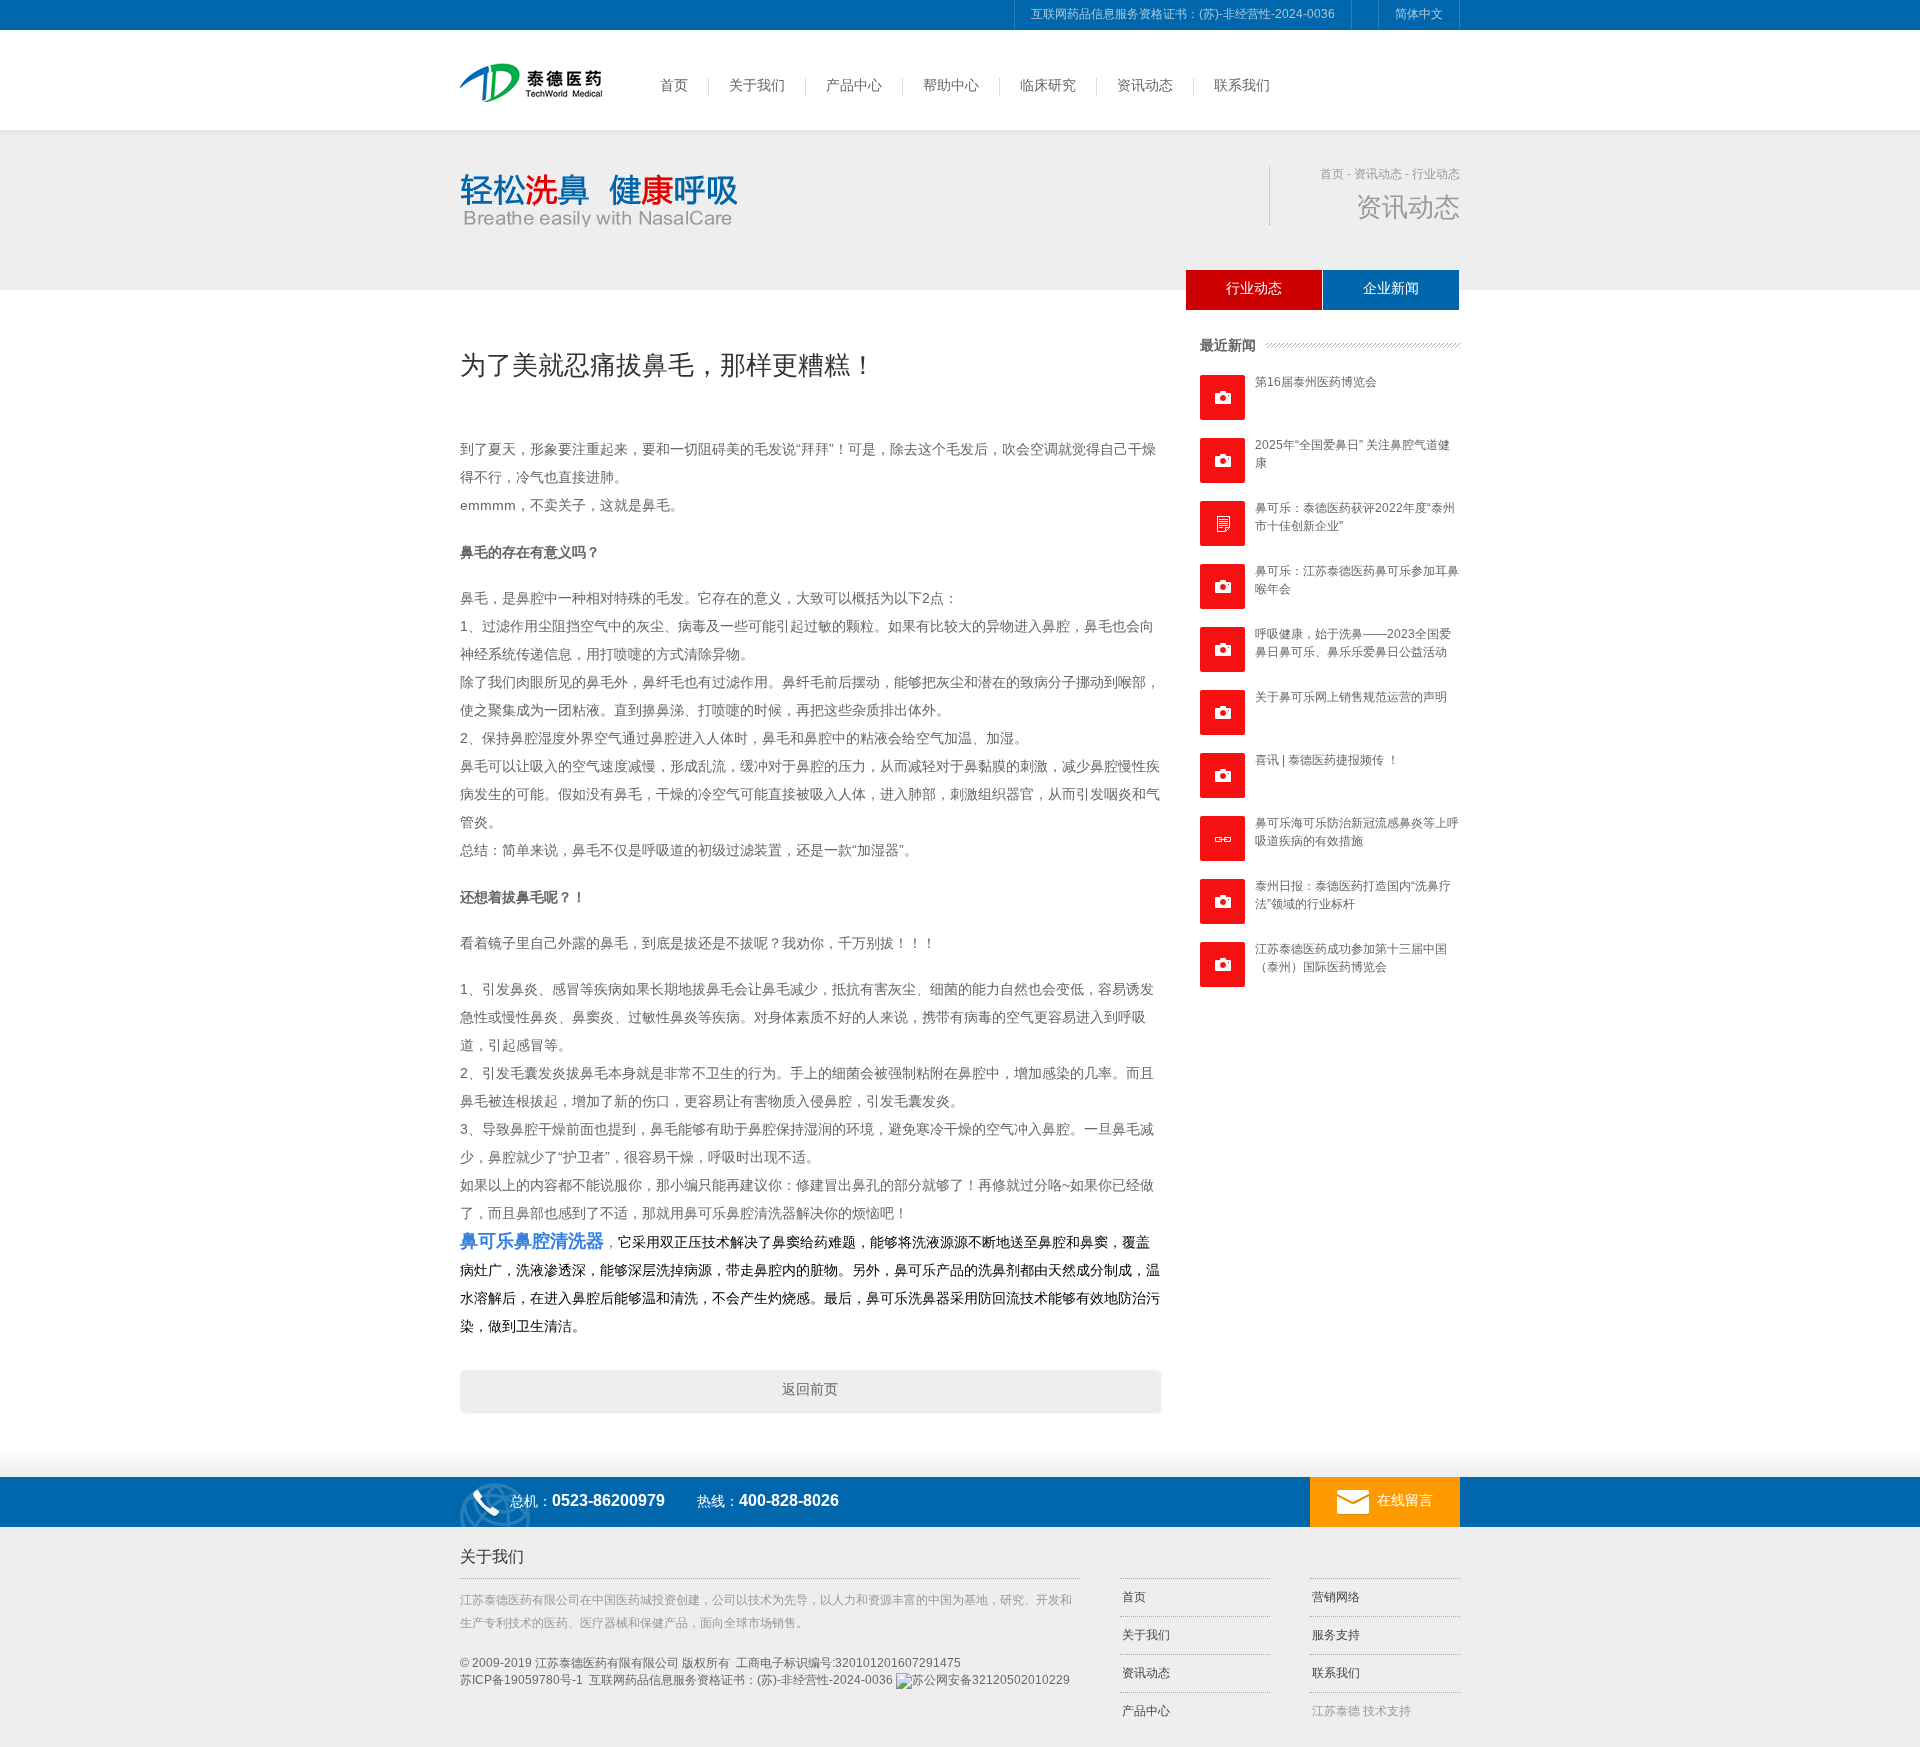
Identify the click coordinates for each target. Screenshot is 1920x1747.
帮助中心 (951, 85)
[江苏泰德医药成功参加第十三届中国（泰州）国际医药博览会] (1222, 964)
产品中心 (854, 85)
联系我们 (1242, 85)
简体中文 (1419, 14)
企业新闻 (1391, 288)
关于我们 (757, 85)
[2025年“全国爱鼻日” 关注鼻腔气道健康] (1222, 460)
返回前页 (810, 1389)
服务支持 (1336, 1635)
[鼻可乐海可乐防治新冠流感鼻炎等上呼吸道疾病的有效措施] (1222, 838)
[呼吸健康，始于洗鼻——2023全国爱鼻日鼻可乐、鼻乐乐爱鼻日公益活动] (1222, 649)
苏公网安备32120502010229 (991, 1680)
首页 (674, 85)
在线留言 (1405, 1500)
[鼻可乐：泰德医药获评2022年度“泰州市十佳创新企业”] (1222, 523)
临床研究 (1048, 85)
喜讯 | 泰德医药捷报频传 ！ (1327, 760)
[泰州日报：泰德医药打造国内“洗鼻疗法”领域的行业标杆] (1222, 901)
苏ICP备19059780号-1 (521, 1680)
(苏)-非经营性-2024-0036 (825, 1680)
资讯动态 (1145, 85)
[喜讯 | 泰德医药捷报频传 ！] (1222, 775)
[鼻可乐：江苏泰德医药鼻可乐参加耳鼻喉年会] (1222, 586)
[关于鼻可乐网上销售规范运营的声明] (1222, 712)
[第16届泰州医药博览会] (1222, 397)
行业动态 (1436, 174)
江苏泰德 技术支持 (1361, 1711)
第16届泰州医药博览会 (1316, 382)
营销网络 (1336, 1597)
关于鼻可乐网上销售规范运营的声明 (1351, 697)
